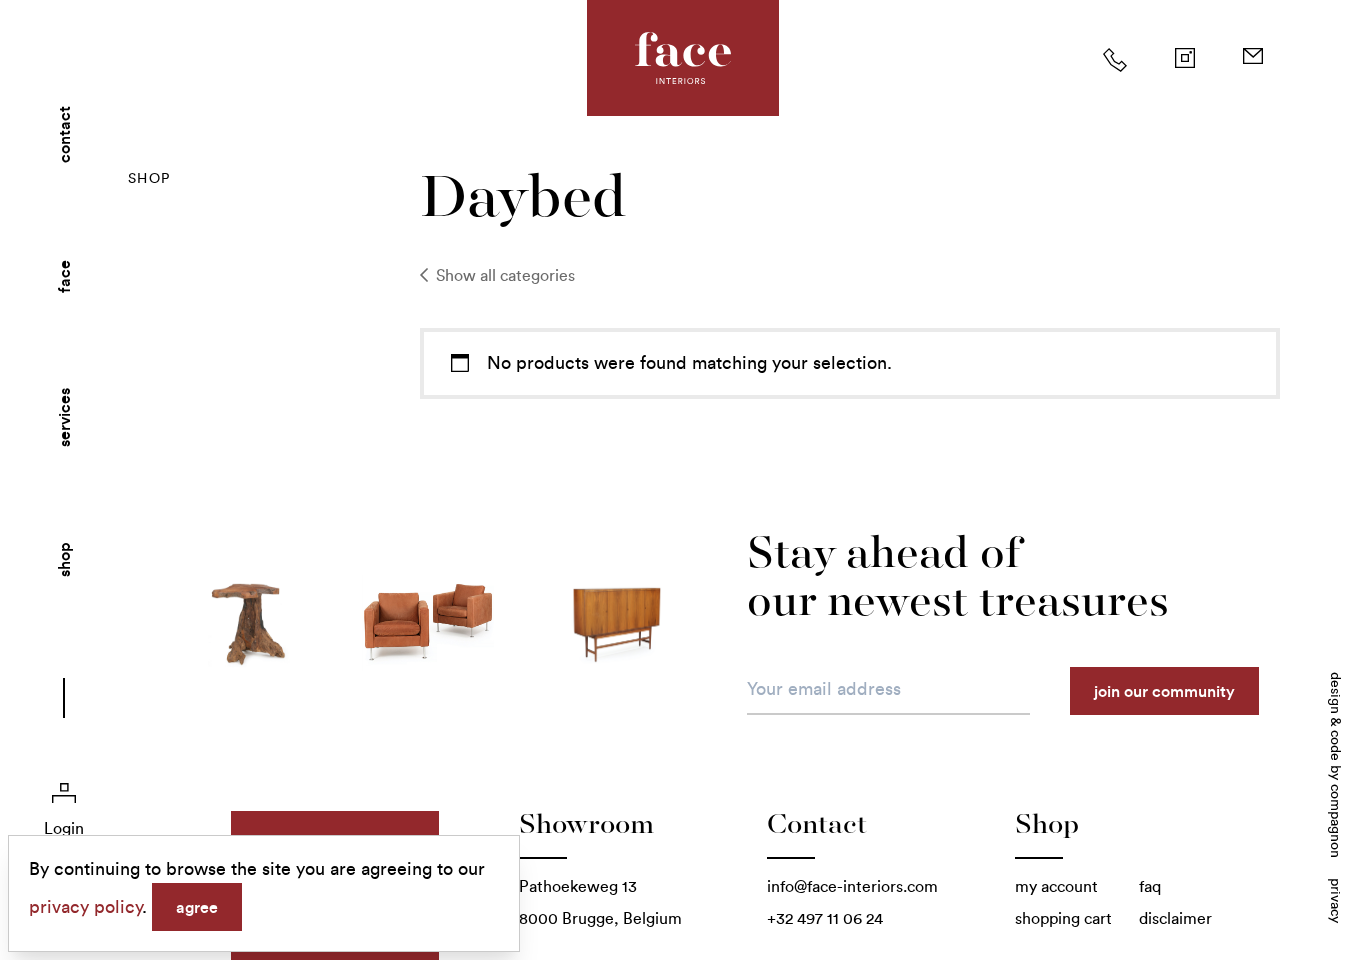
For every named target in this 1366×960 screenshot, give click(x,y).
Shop (64, 559)
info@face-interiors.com (852, 886)
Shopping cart (1063, 918)
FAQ (1150, 886)
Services (64, 417)
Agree (197, 907)
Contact (64, 134)
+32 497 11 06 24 (825, 918)
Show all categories (503, 275)
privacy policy (85, 907)
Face (64, 276)
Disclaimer (1175, 918)
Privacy (1335, 900)
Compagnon (1335, 821)
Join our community (1164, 691)
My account (1056, 886)
